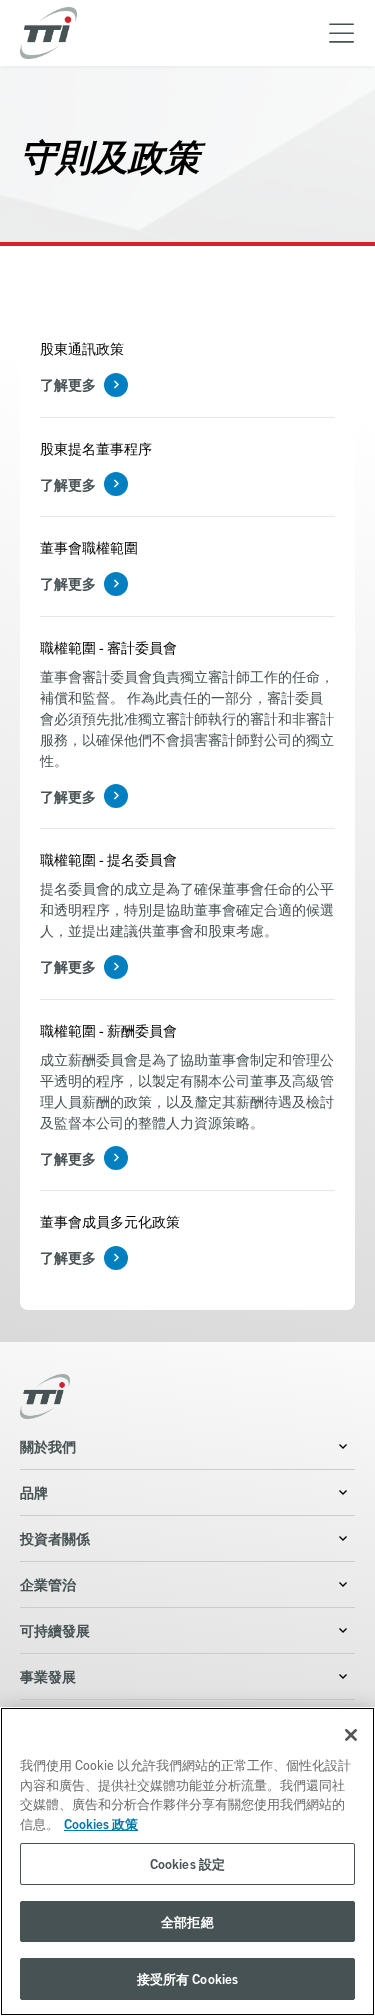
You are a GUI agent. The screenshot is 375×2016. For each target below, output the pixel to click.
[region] (187, 1861)
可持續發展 (55, 1630)
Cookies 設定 (187, 1863)
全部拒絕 (187, 1921)
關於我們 (48, 1446)
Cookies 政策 (101, 1823)
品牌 (34, 1492)
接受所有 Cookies (188, 1978)
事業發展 (48, 1676)
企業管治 (48, 1584)
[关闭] (351, 1735)
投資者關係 (55, 1538)
